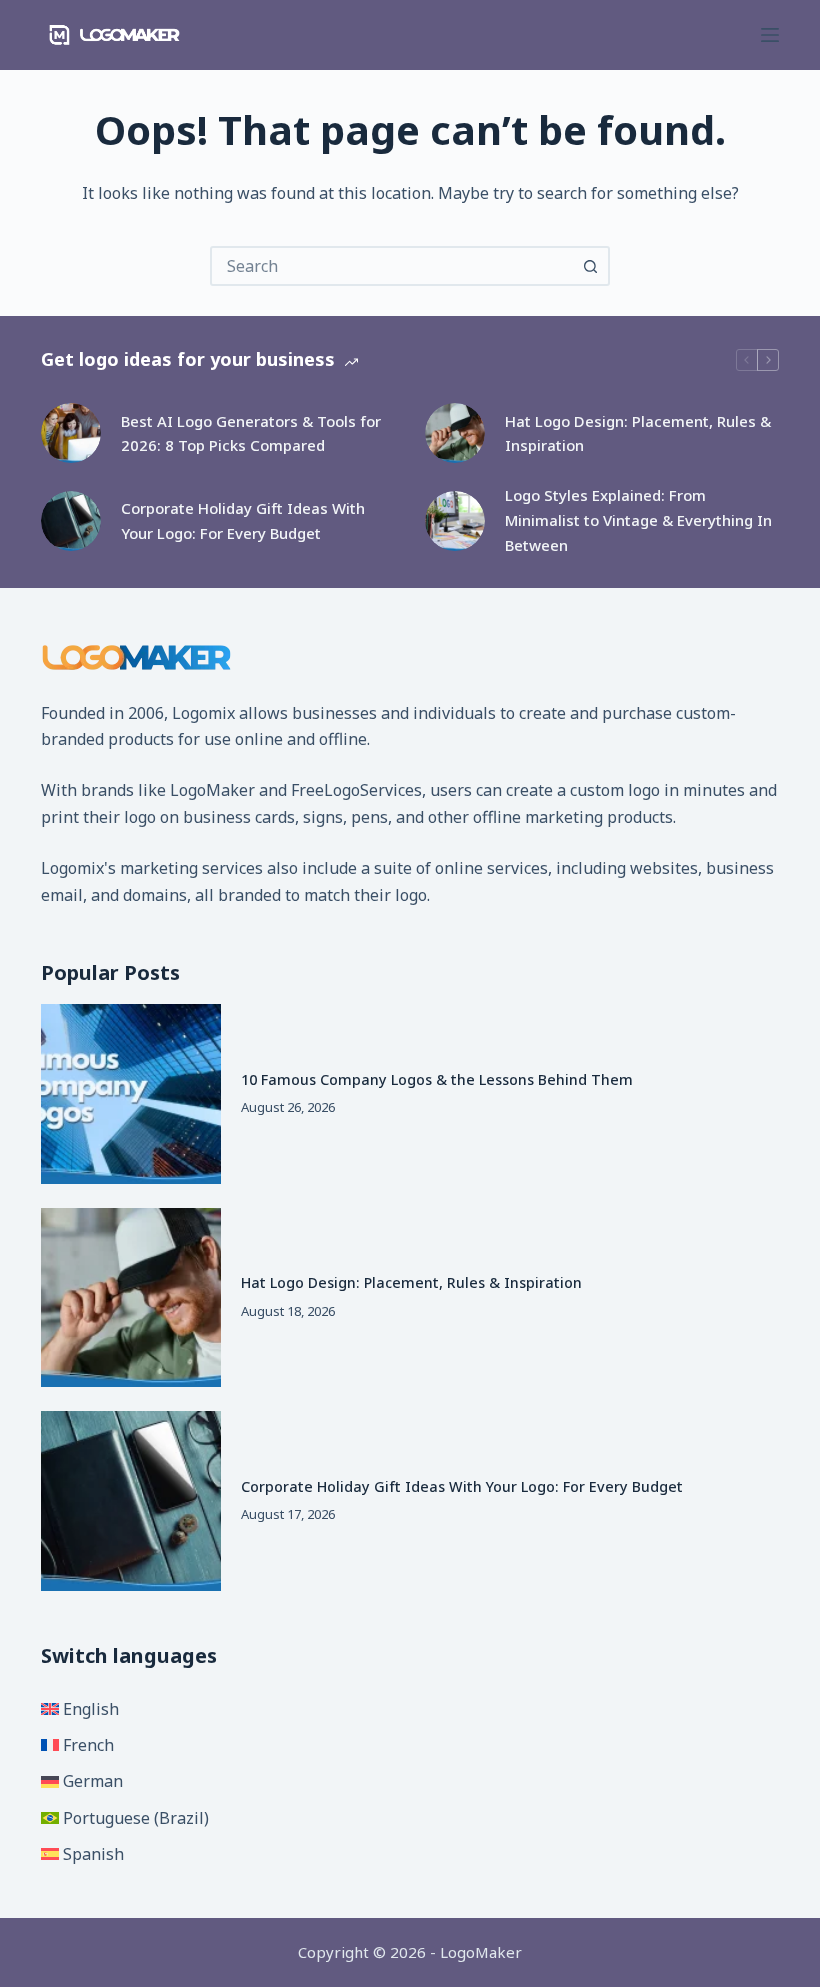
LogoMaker (212, 790)
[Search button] (590, 266)
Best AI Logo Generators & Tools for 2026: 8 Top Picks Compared (251, 433)
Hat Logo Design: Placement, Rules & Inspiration (638, 433)
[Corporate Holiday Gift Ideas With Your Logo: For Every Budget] (71, 521)
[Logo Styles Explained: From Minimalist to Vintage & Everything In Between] (455, 521)
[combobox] (392, 266)
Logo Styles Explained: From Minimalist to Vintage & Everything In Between (638, 520)
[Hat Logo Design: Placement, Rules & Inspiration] (455, 433)
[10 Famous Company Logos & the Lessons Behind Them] (131, 1094)
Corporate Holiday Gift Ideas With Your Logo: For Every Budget (243, 520)
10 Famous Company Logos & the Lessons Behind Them (437, 1079)
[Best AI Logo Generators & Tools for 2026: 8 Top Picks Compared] (71, 433)
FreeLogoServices (356, 790)
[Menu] (770, 35)
